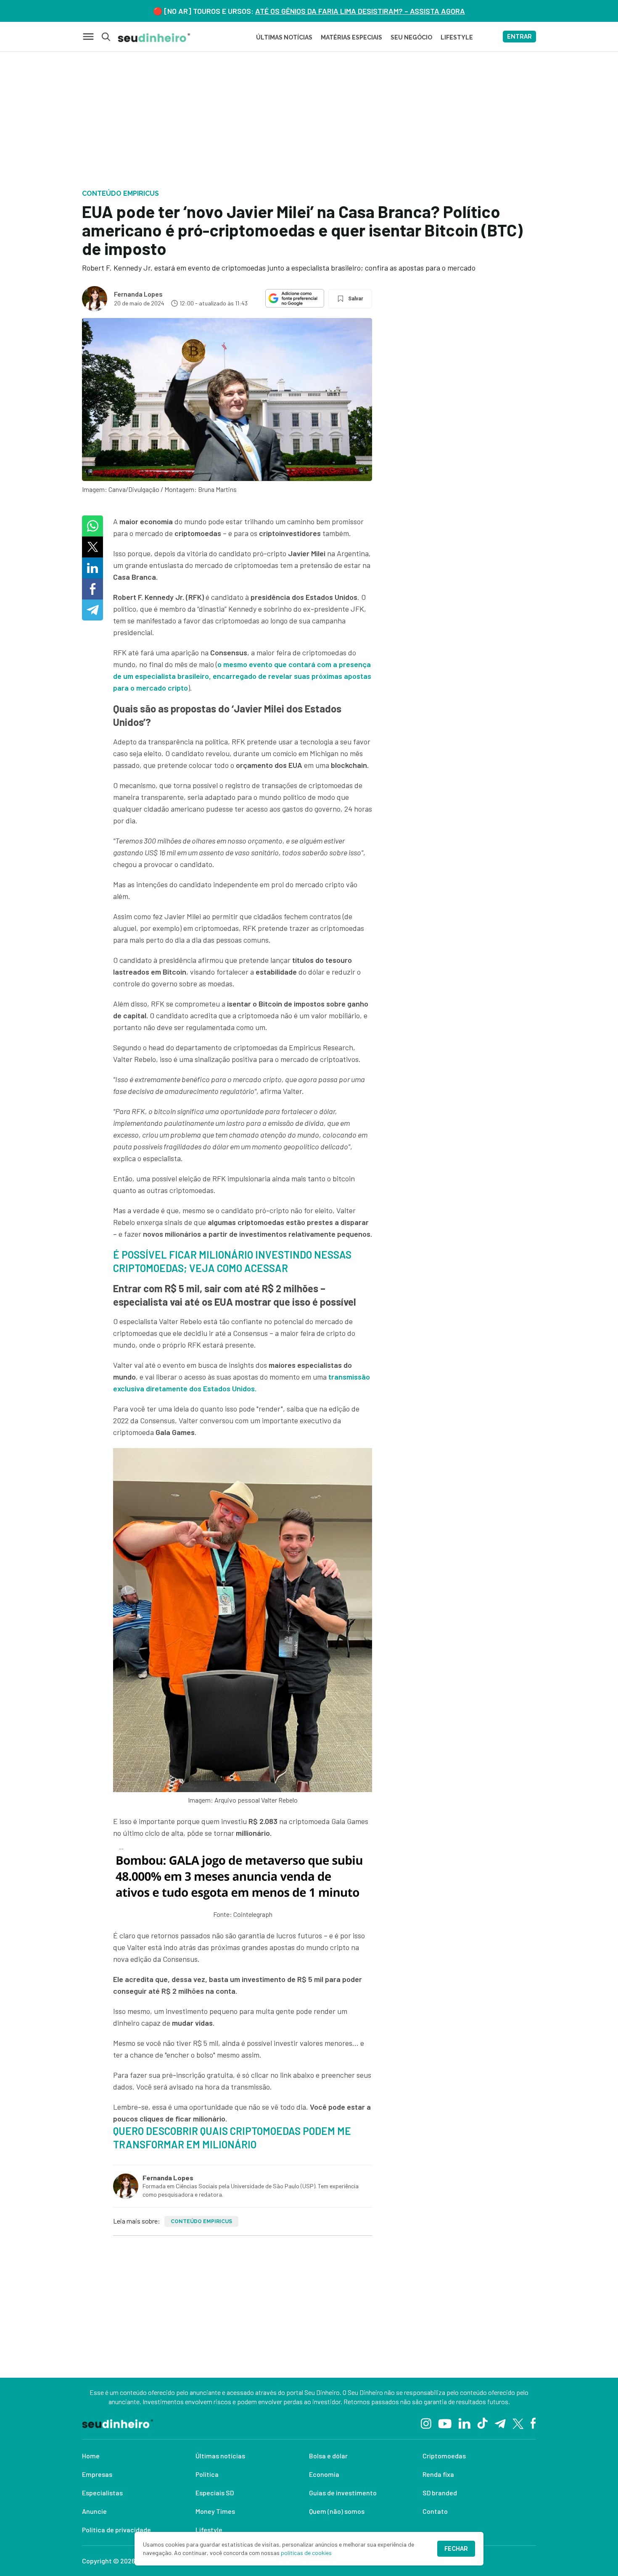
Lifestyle (209, 2530)
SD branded (440, 2493)
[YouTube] (445, 2423)
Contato (435, 2511)
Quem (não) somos (337, 2511)
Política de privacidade (116, 2530)
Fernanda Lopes (138, 294)
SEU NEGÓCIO (411, 37)
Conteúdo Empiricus (201, 2221)
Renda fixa (438, 2474)
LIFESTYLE (457, 37)
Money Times (215, 2511)
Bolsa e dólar (328, 2456)
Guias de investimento (343, 2493)
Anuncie (94, 2511)
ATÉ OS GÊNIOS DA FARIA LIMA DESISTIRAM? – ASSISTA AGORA (360, 11)
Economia (324, 2474)
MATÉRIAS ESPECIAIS (351, 37)
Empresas (97, 2474)
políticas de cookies (306, 2553)
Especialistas (102, 2493)
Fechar (456, 2549)
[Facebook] (533, 2423)
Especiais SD (215, 2493)
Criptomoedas (444, 2456)
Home (91, 2456)
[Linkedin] (464, 2423)
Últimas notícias (220, 2456)
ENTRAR (519, 37)
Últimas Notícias (284, 37)
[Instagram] (426, 2423)
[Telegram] (500, 2423)
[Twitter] (518, 2423)
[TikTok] (482, 2423)
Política (207, 2474)
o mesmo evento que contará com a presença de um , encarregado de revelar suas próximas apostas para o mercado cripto (242, 676)
